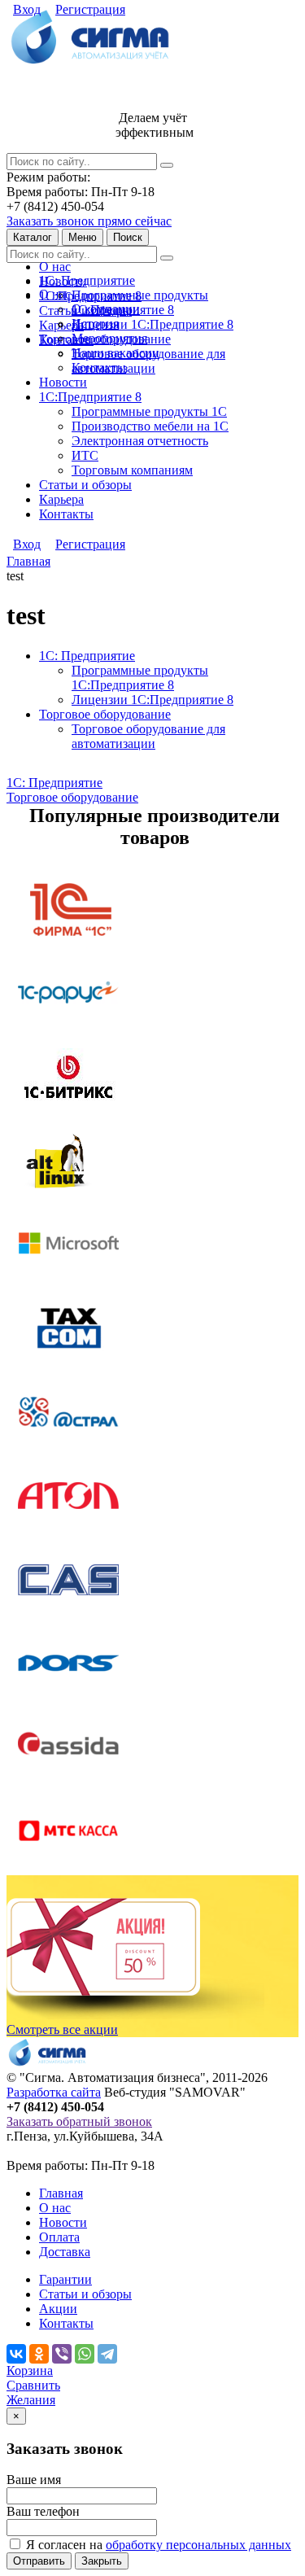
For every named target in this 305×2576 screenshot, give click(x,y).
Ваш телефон (43, 2511)
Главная (61, 2193)
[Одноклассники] (39, 2354)
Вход (27, 9)
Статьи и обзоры (85, 485)
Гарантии (65, 2279)
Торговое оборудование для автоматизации (148, 361)
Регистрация (90, 9)
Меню (83, 237)
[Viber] (62, 2354)
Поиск (128, 237)
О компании (106, 309)
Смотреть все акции (62, 2029)
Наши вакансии (115, 353)
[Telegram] (107, 2354)
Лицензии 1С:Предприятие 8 (152, 324)
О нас (55, 267)
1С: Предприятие (87, 280)
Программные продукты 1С (149, 411)
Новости (63, 382)
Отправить (39, 2561)
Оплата (59, 2237)
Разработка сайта (54, 2092)
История (95, 324)
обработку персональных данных (198, 2545)
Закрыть (102, 2561)
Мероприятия (109, 338)
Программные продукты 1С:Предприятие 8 (140, 302)
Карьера (61, 499)
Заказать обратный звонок (79, 2121)
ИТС (85, 455)
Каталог (33, 237)
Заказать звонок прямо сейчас (89, 221)
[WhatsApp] (85, 2354)
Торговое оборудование (105, 714)
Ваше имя (34, 2480)
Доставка (65, 2252)
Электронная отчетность (140, 441)
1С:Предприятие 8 (90, 397)
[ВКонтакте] (16, 2354)
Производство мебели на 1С (150, 426)
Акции (58, 2309)
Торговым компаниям (132, 470)
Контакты (99, 367)
